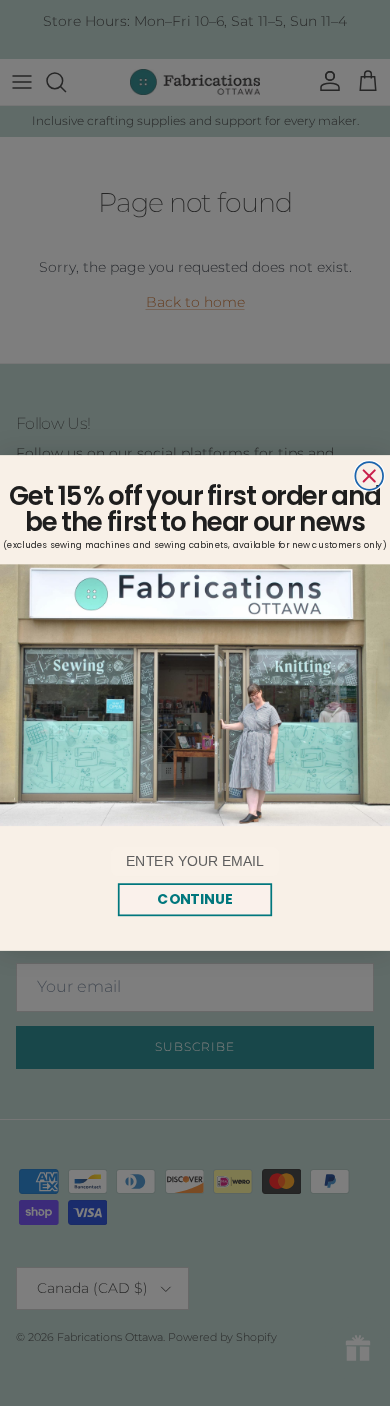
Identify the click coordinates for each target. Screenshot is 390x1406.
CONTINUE (194, 899)
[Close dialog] (369, 476)
